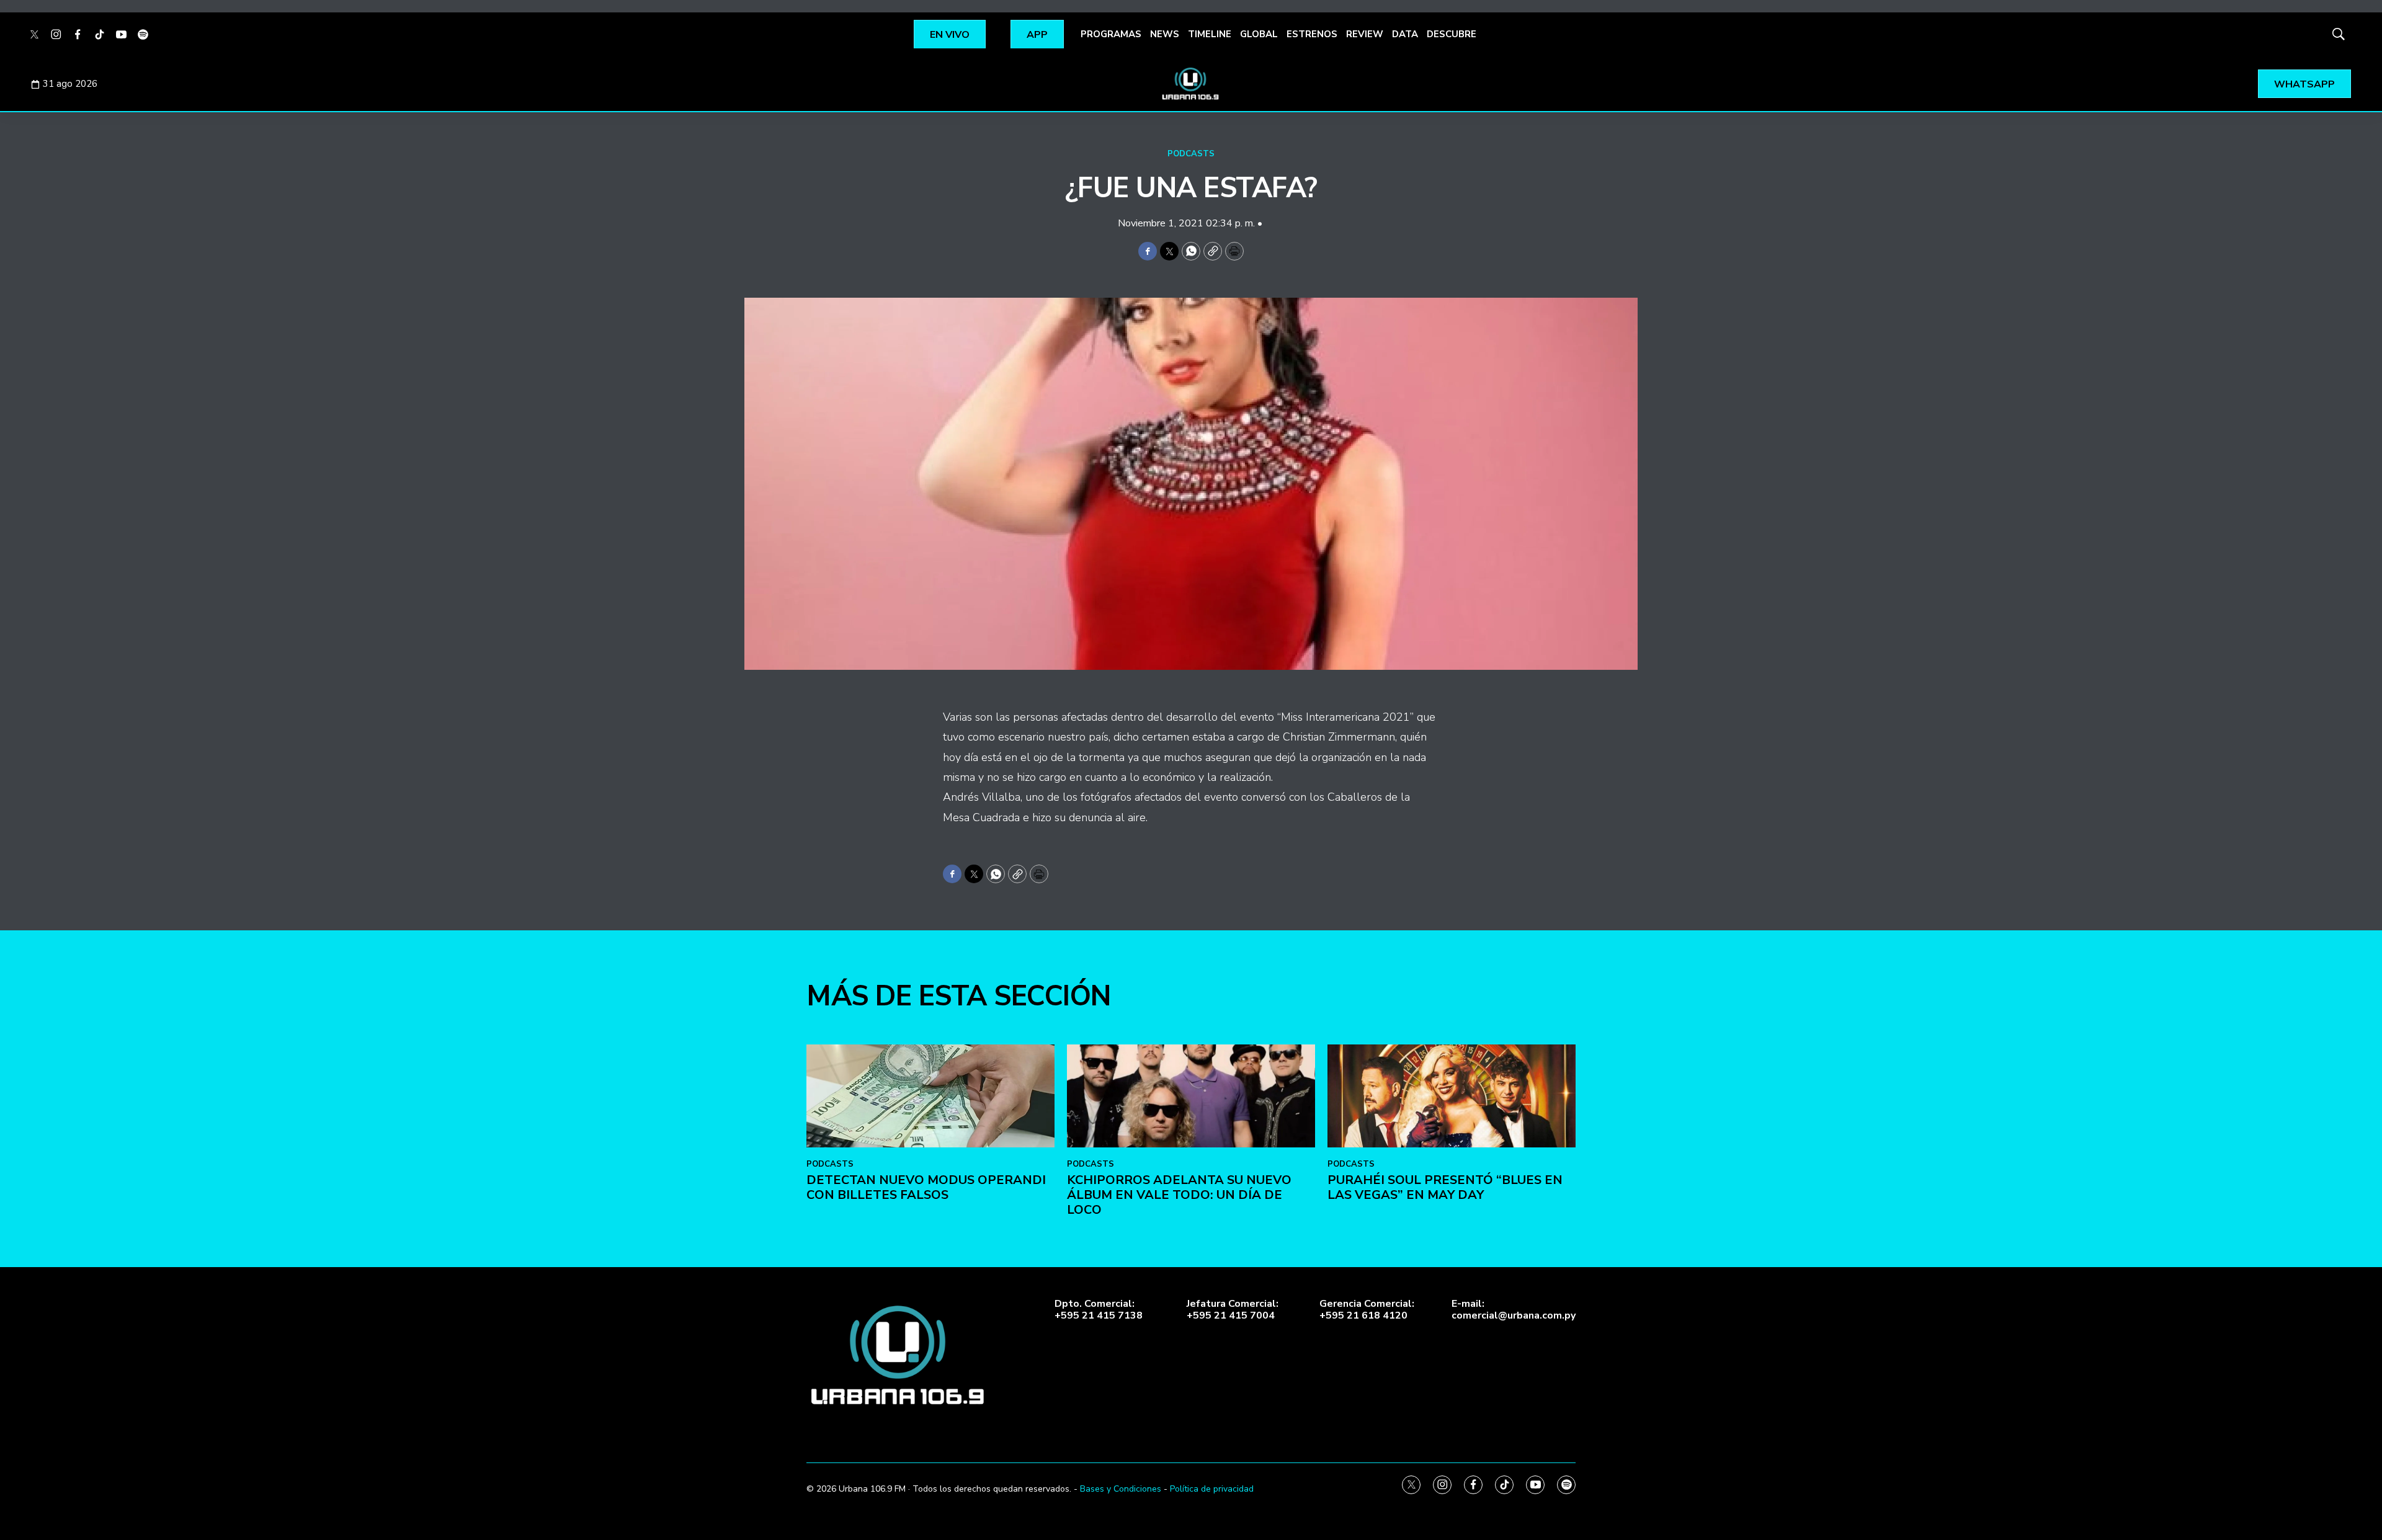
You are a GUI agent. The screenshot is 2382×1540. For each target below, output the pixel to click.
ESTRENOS (1312, 34)
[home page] (1191, 84)
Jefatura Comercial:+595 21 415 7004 (1233, 1310)
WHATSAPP (2304, 84)
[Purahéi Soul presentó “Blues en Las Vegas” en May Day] (1452, 1096)
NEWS (1165, 34)
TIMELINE (1210, 34)
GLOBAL (1259, 34)
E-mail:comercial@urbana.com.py (1514, 1310)
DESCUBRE (1452, 34)
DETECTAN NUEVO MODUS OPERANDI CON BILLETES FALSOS (926, 1187)
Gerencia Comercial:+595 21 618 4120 (1367, 1310)
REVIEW (1365, 34)
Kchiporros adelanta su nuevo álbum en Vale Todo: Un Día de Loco (1179, 1195)
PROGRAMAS (1111, 34)
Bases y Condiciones (1121, 1489)
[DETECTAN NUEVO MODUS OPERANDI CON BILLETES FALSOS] (930, 1096)
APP (1037, 35)
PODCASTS (1191, 154)
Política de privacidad (1212, 1489)
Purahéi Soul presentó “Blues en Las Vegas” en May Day (1445, 1187)
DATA (1405, 34)
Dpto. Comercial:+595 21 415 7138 (1099, 1310)
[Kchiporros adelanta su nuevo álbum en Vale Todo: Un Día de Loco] (1191, 1096)
